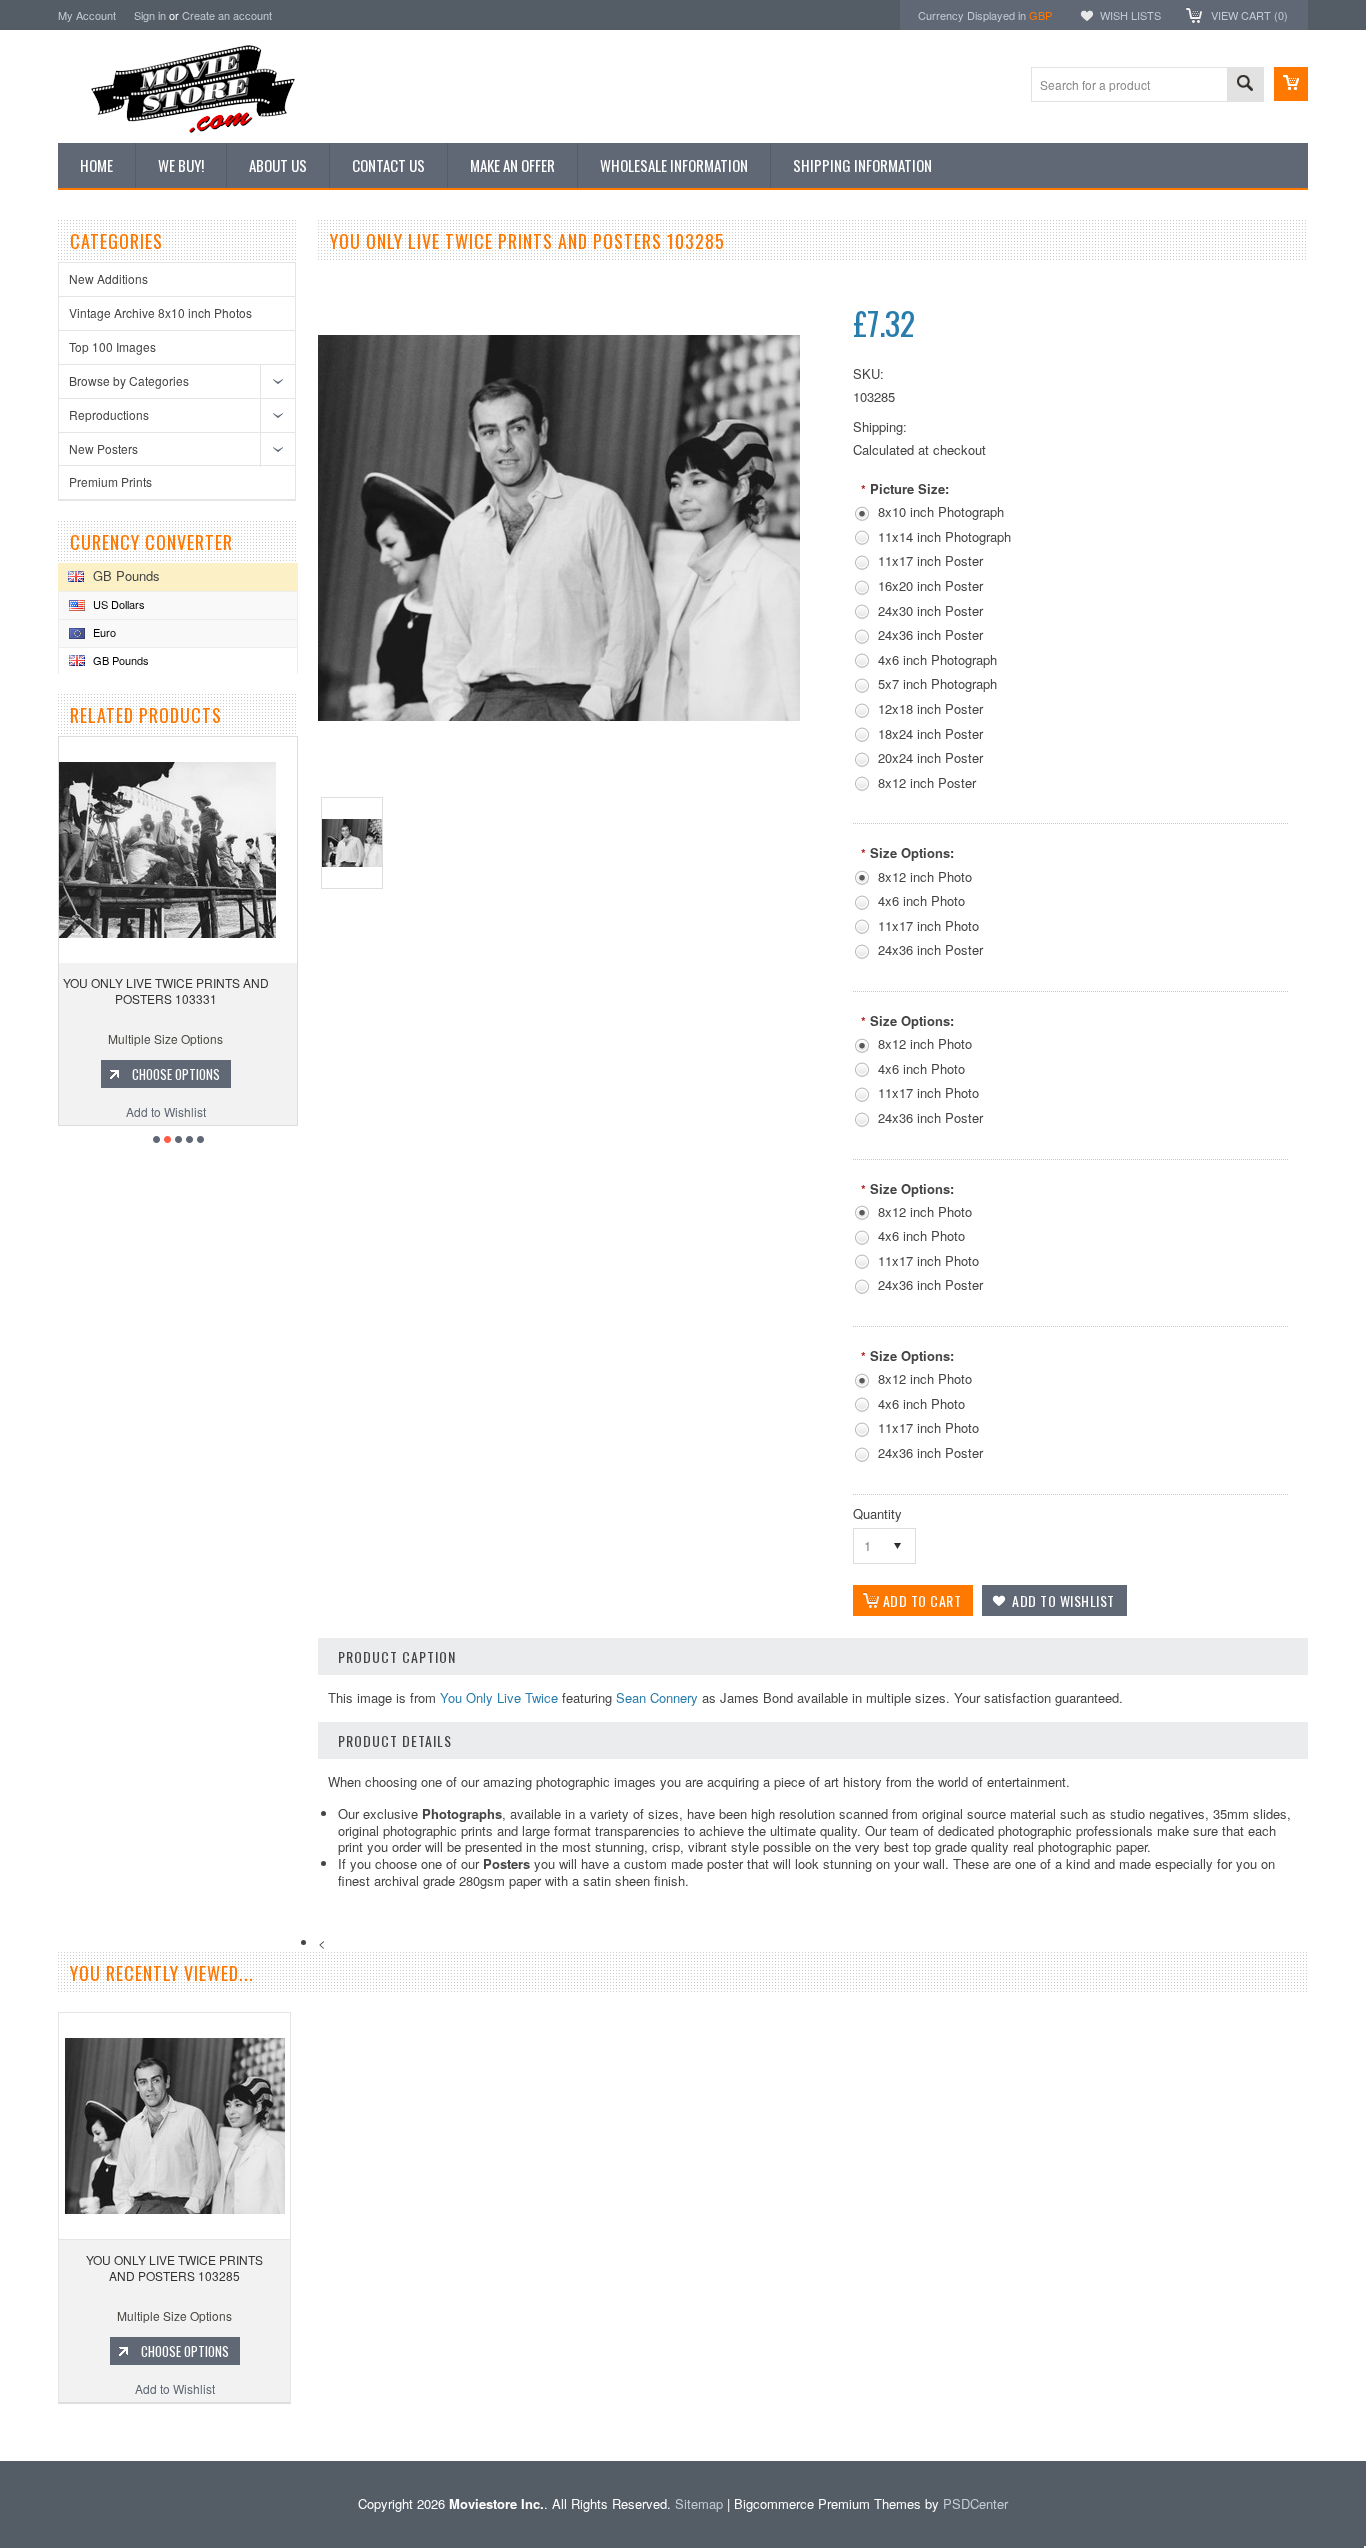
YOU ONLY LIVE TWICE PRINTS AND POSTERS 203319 (181, 990)
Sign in (150, 15)
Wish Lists (1130, 15)
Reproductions (109, 414)
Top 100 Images (112, 346)
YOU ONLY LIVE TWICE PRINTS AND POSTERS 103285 (174, 2267)
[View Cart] (1291, 84)
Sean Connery (657, 1697)
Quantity (877, 1513)
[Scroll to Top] (2, 2431)
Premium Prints (110, 481)
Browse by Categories (129, 380)
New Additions (108, 278)
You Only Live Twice (499, 1697)
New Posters (103, 448)
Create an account (227, 15)
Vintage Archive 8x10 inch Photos (160, 312)
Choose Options (191, 1074)
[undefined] (559, 715)
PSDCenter (975, 2503)
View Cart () (1249, 15)
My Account (87, 15)
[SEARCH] (1245, 85)
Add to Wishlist (181, 1111)
